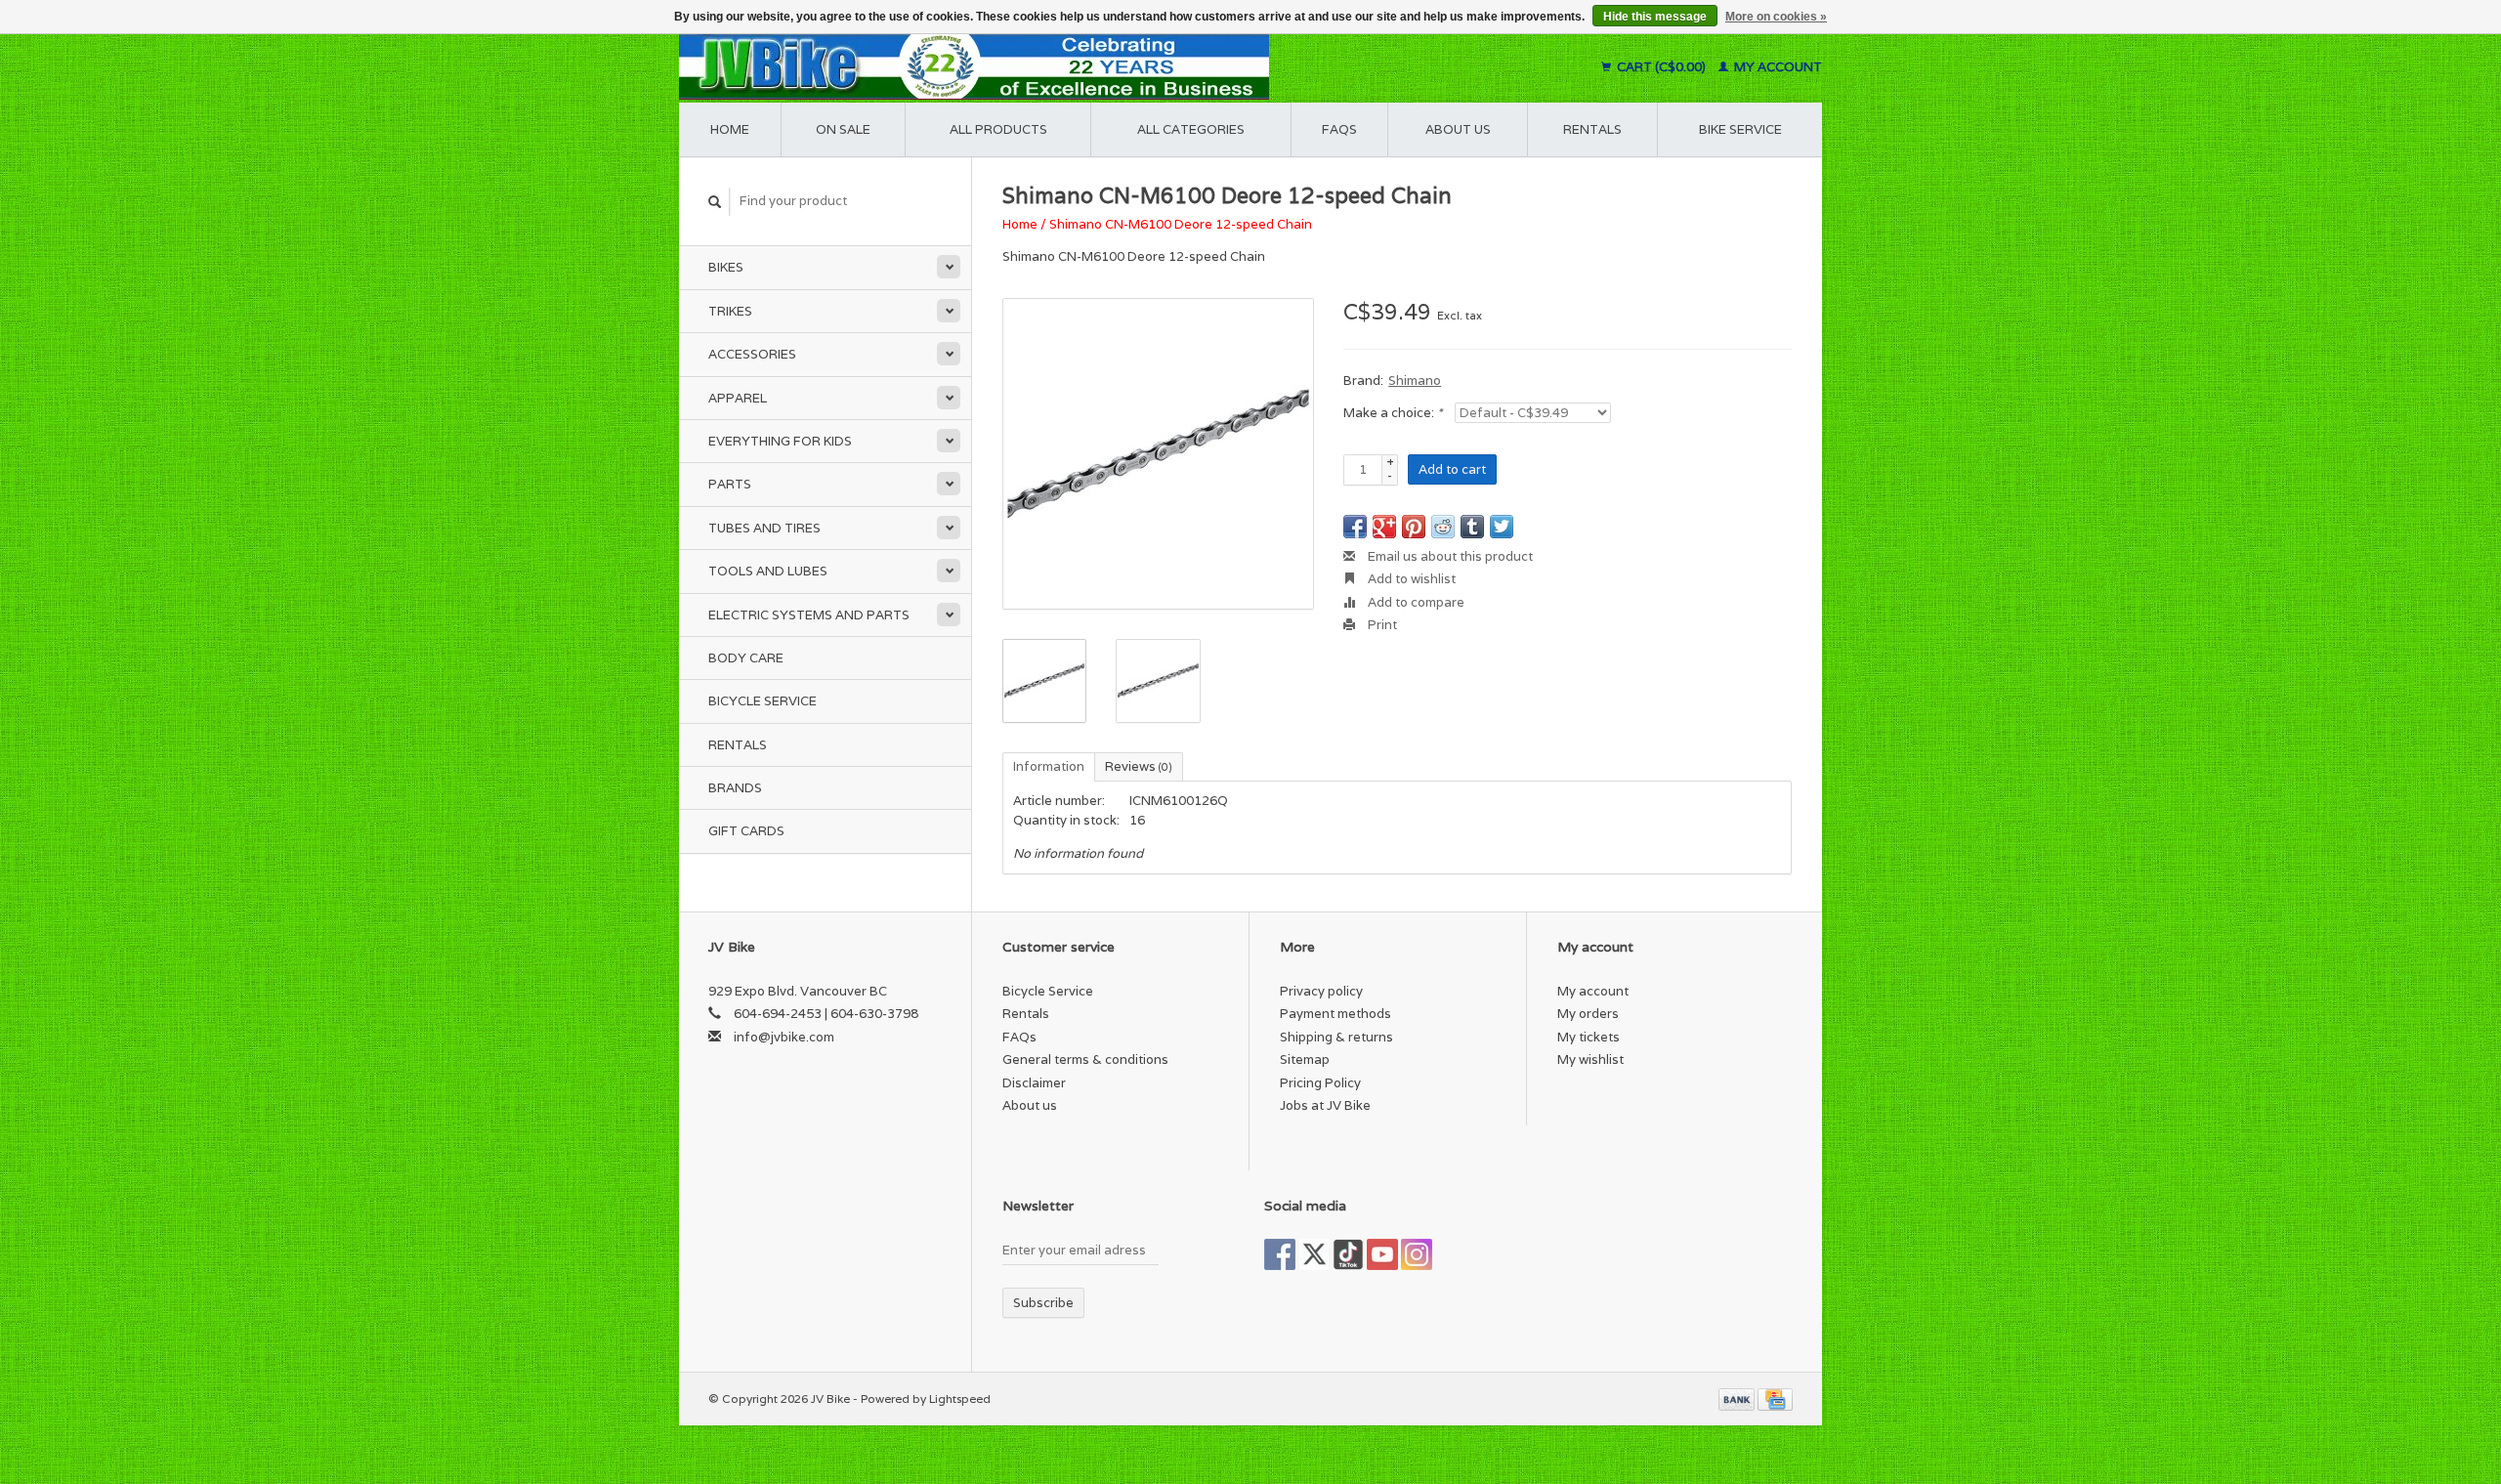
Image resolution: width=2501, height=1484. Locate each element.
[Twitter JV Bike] (1314, 1254)
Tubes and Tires (764, 528)
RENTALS (1592, 129)
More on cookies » (1776, 17)
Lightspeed (960, 1399)
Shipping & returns (1336, 1037)
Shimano (1415, 381)
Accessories (752, 354)
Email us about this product (1449, 556)
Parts (730, 484)
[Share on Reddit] (1443, 527)
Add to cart (1452, 469)
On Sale (843, 129)
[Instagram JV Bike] (1417, 1254)
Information (1049, 766)
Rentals (738, 745)
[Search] (715, 202)
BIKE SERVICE (1740, 129)
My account (1777, 67)
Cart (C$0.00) (1661, 67)
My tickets (1589, 1037)
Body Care (746, 658)
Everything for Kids (780, 441)
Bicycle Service (763, 701)
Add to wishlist (1410, 579)
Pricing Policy (1320, 1083)
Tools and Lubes (768, 571)
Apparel (738, 398)
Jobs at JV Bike (1325, 1105)
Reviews (1139, 766)
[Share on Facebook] (1355, 527)
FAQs (1339, 129)
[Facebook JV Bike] (1280, 1254)
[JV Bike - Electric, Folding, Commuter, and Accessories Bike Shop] (1095, 67)
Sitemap (1305, 1060)
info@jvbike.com (784, 1037)
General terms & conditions (1085, 1060)
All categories (1191, 129)
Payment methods (1335, 1014)
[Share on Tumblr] (1472, 527)
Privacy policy (1321, 991)
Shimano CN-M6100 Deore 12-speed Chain (1181, 224)
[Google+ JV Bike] (1348, 1254)
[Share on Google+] (1384, 527)
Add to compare (1415, 602)
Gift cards (746, 831)
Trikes (730, 311)
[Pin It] (1414, 527)
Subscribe (1043, 1303)
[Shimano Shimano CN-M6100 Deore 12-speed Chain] (1158, 454)
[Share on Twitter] (1502, 527)
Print (1381, 625)
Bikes (726, 267)
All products (998, 129)
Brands (735, 788)
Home (730, 129)
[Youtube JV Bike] (1382, 1254)
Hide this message (1655, 17)
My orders (1588, 1014)
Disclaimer (1034, 1083)
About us (1458, 129)
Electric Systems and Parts (809, 615)
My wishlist (1590, 1060)
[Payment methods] (1738, 1399)
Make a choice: (1393, 413)
